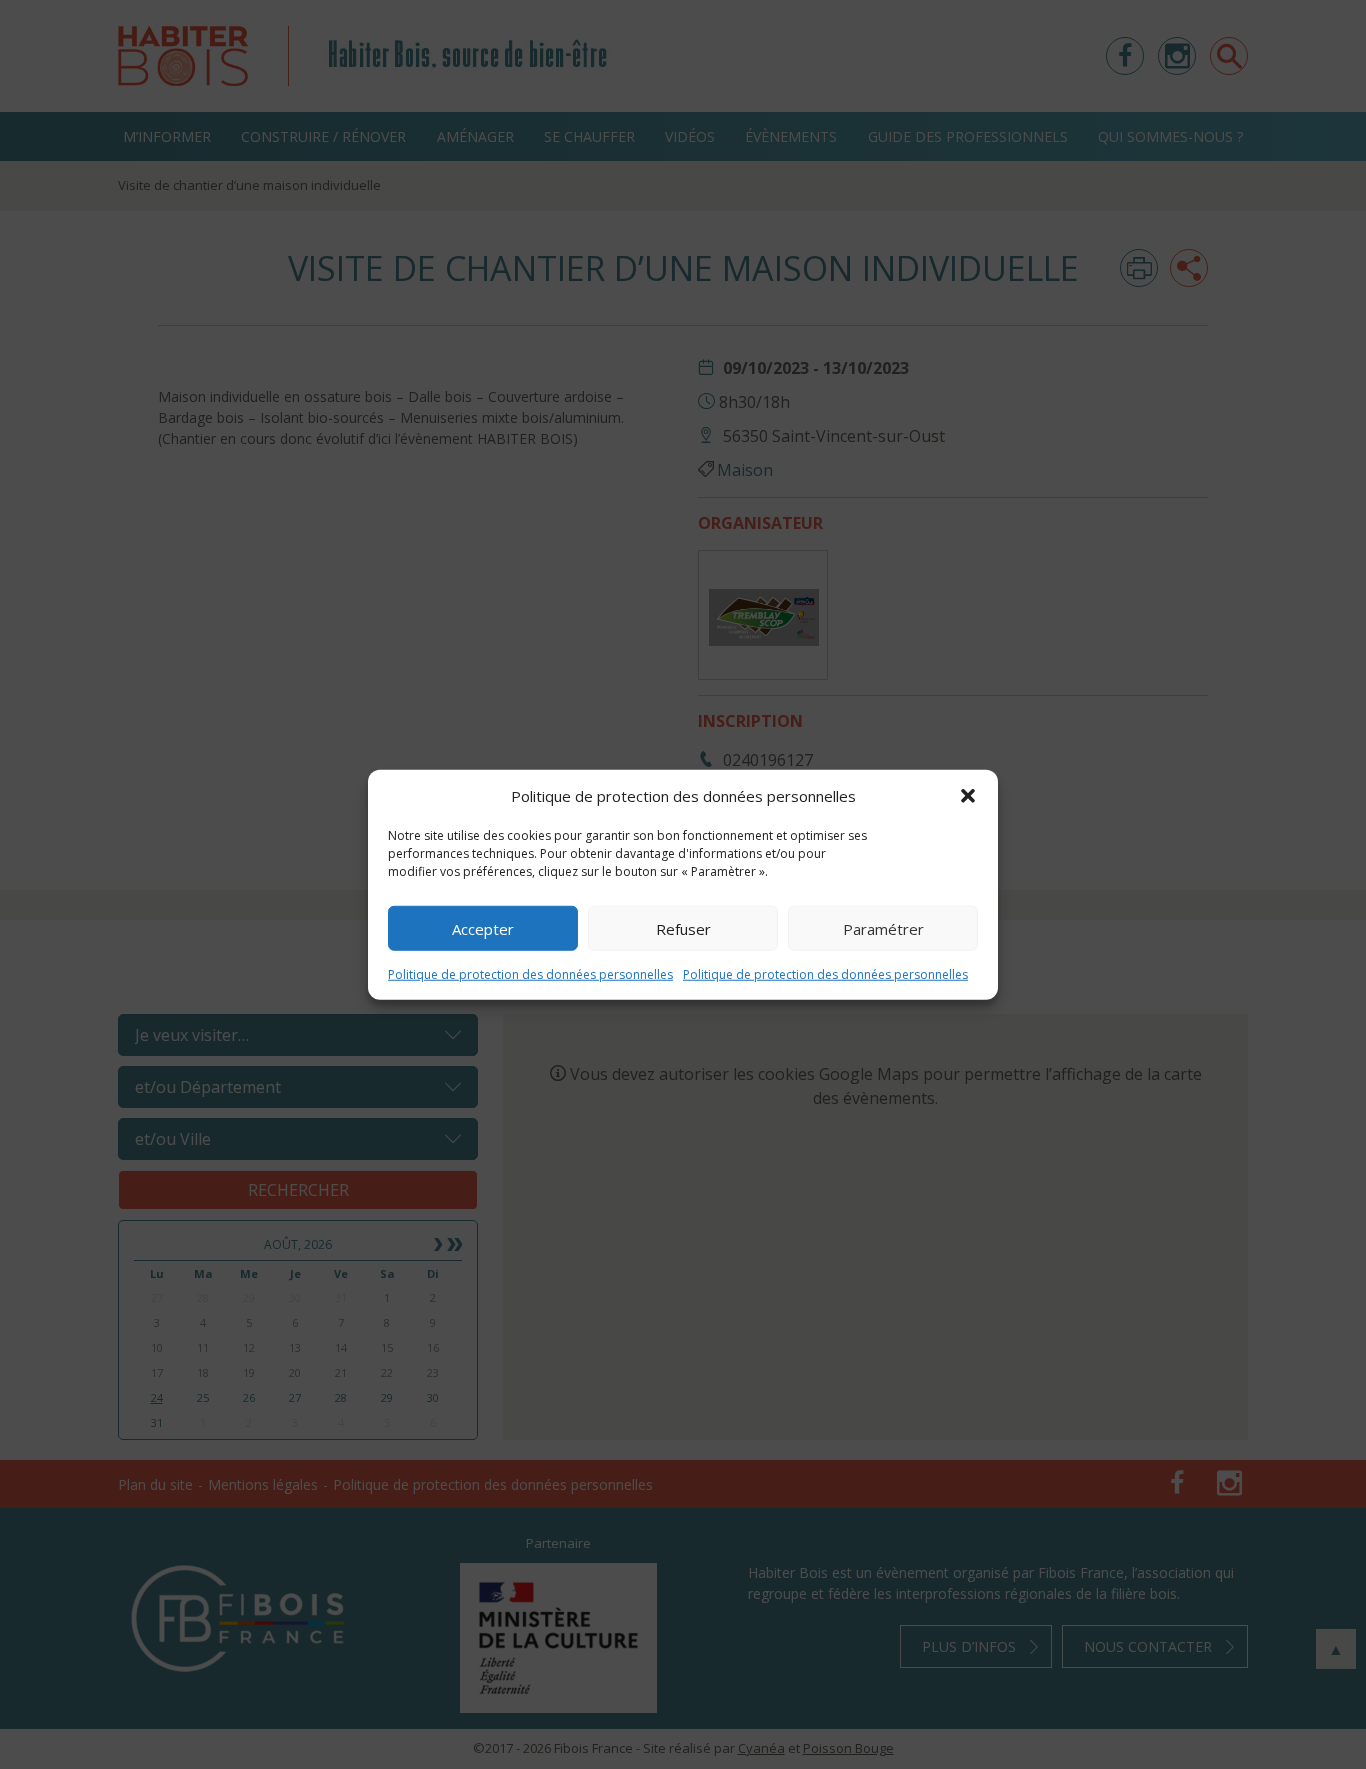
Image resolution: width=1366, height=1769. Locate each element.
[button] (968, 796)
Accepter (483, 928)
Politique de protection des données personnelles (530, 974)
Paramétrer (883, 928)
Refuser (683, 928)
